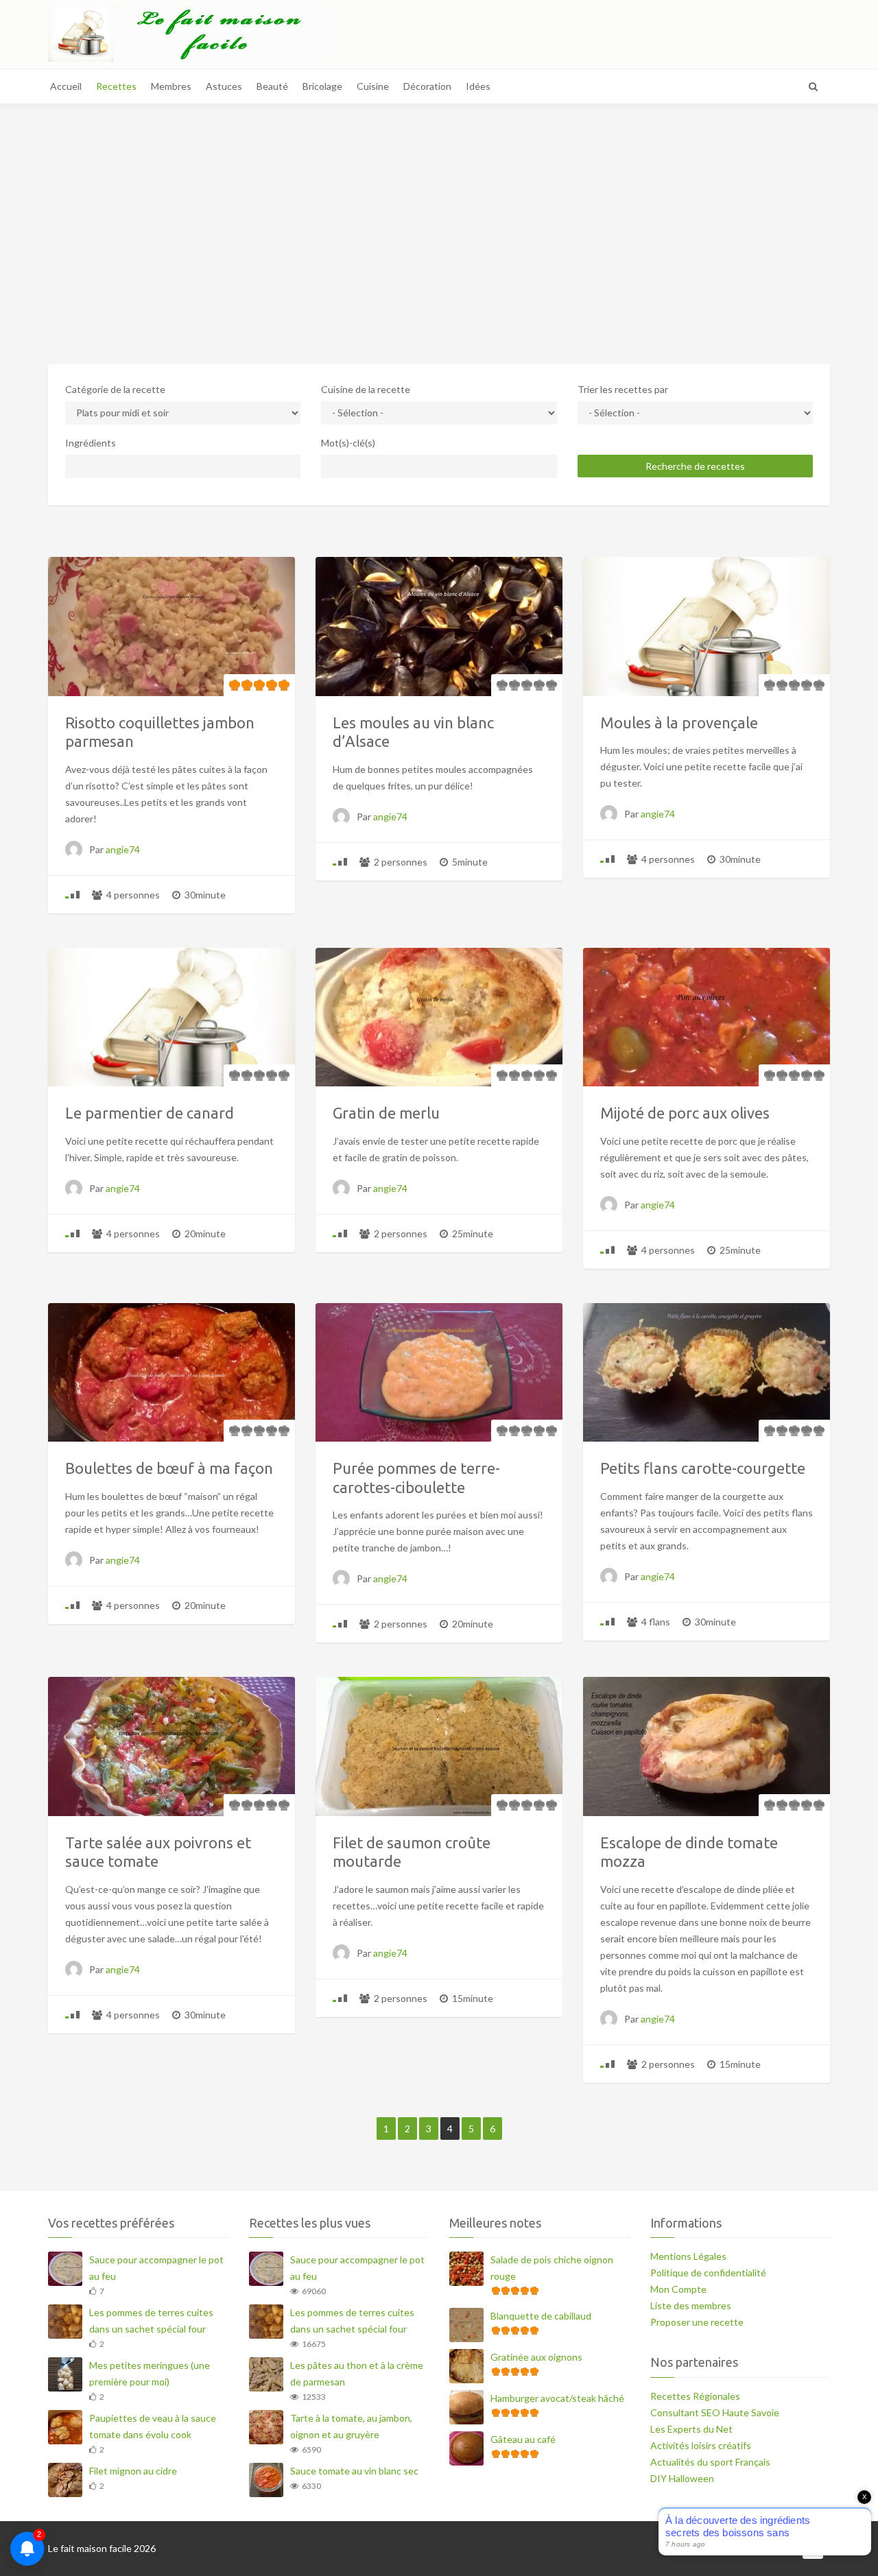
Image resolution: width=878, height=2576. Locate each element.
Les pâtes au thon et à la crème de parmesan (357, 2373)
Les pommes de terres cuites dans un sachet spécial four (151, 2321)
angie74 (123, 849)
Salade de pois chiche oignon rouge (552, 2268)
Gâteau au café (523, 2439)
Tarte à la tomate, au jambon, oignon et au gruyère (351, 2426)
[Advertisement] (439, 217)
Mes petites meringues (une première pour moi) (150, 2373)
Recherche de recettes (695, 466)
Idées (478, 86)
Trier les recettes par (623, 389)
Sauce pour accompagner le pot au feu (156, 2268)
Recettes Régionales (695, 2396)
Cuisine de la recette (366, 389)
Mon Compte (678, 2289)
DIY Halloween (682, 2478)
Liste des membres (691, 2305)
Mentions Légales (688, 2256)
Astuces (224, 86)
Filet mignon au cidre (133, 2471)
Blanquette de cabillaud (541, 2316)
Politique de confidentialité (708, 2273)
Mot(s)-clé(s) (348, 443)
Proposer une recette (697, 2322)
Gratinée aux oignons (536, 2357)
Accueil (66, 86)
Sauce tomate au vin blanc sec (354, 2471)
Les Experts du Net (691, 2429)
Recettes (116, 86)
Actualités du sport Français (710, 2462)
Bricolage (322, 86)
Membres (171, 86)
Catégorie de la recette (115, 389)
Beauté (272, 86)
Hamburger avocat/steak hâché (557, 2398)
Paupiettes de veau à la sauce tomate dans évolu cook (153, 2426)
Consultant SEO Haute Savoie (715, 2412)
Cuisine (373, 86)
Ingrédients (91, 443)
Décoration (427, 86)
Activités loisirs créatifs (701, 2445)
